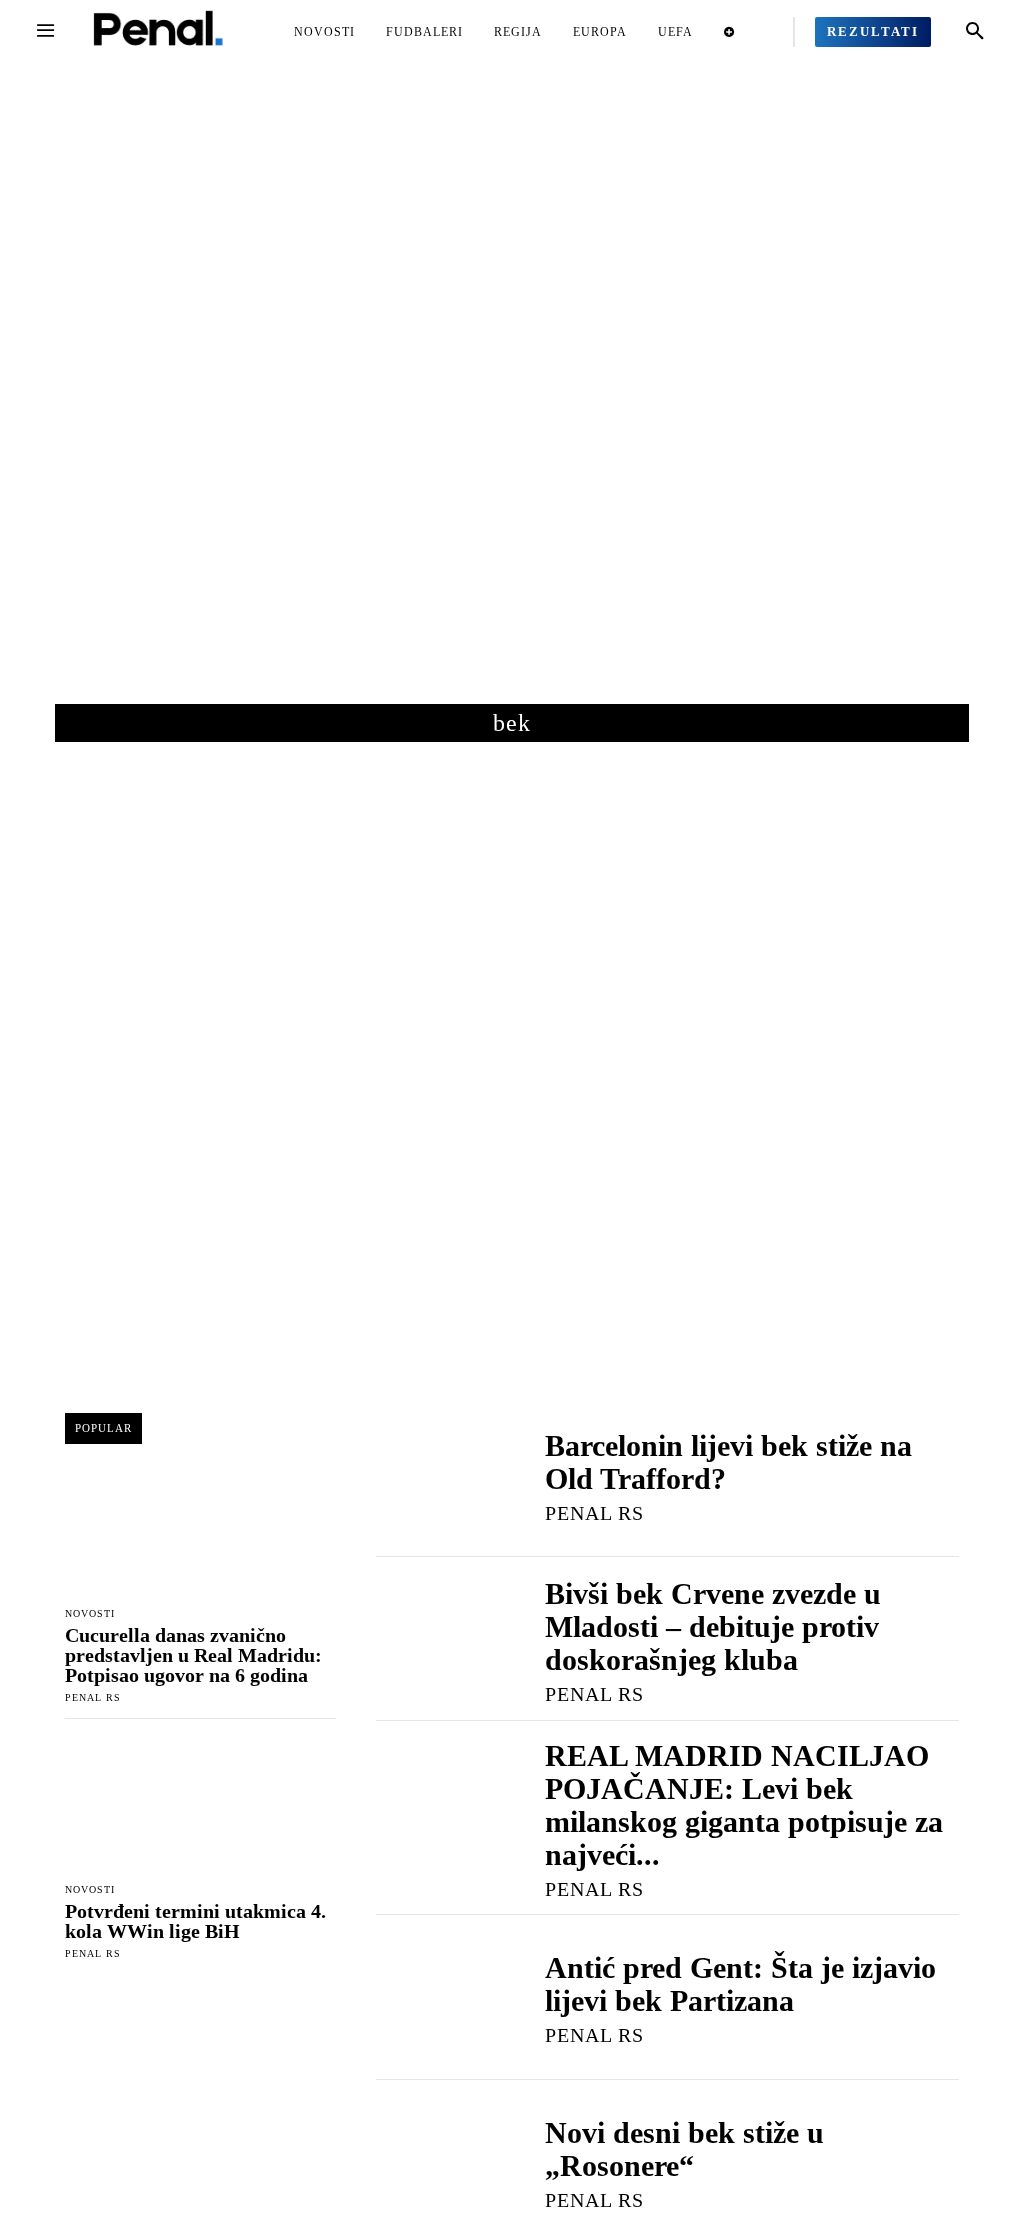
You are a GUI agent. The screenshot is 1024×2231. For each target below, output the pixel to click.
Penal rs (93, 1697)
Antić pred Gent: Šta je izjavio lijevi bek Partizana (740, 1984)
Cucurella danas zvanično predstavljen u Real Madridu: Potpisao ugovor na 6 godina (193, 1655)
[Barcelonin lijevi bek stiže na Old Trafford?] (440, 1475)
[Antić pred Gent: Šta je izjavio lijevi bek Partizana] (440, 1997)
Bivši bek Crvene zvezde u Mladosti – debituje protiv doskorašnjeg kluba (713, 1626)
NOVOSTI (90, 1614)
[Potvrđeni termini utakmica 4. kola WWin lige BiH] (200, 1805)
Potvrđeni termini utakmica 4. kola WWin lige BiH (195, 1921)
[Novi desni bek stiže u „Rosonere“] (440, 2162)
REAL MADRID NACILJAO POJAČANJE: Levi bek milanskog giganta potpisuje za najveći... (744, 1805)
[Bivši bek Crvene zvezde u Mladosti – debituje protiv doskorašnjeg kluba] (440, 1639)
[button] (975, 32)
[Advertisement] (512, 399)
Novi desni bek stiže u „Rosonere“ (684, 2149)
